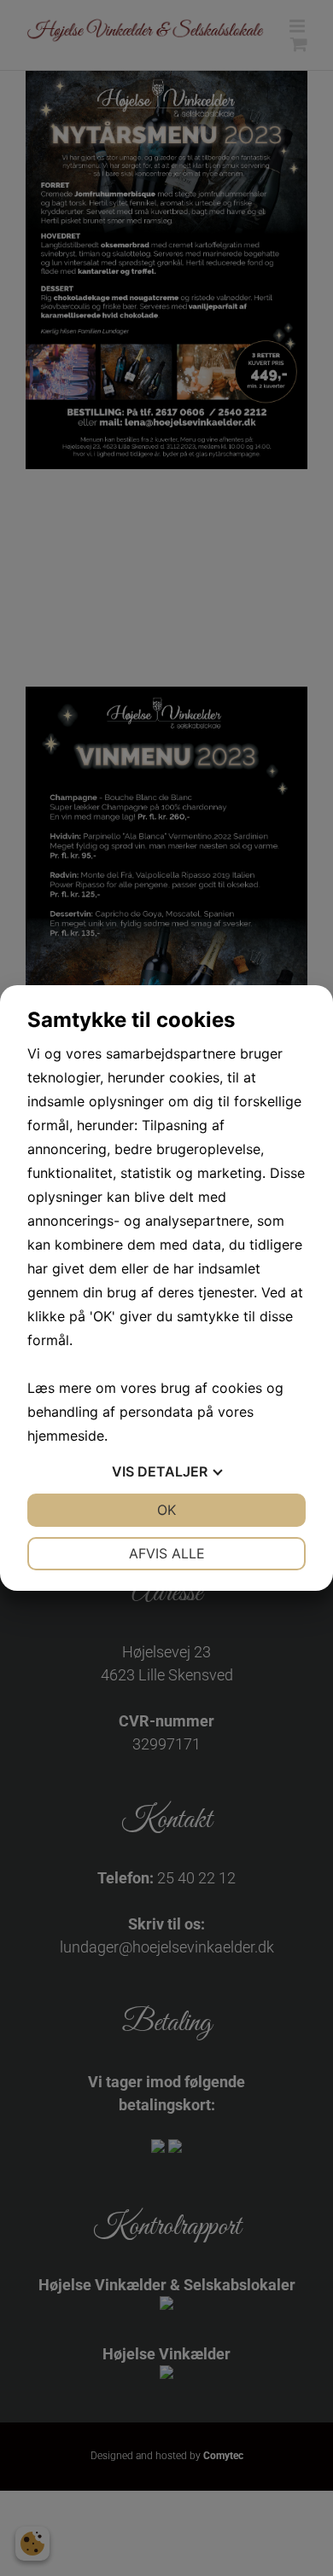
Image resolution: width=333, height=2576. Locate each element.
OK (166, 1510)
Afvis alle (167, 1553)
